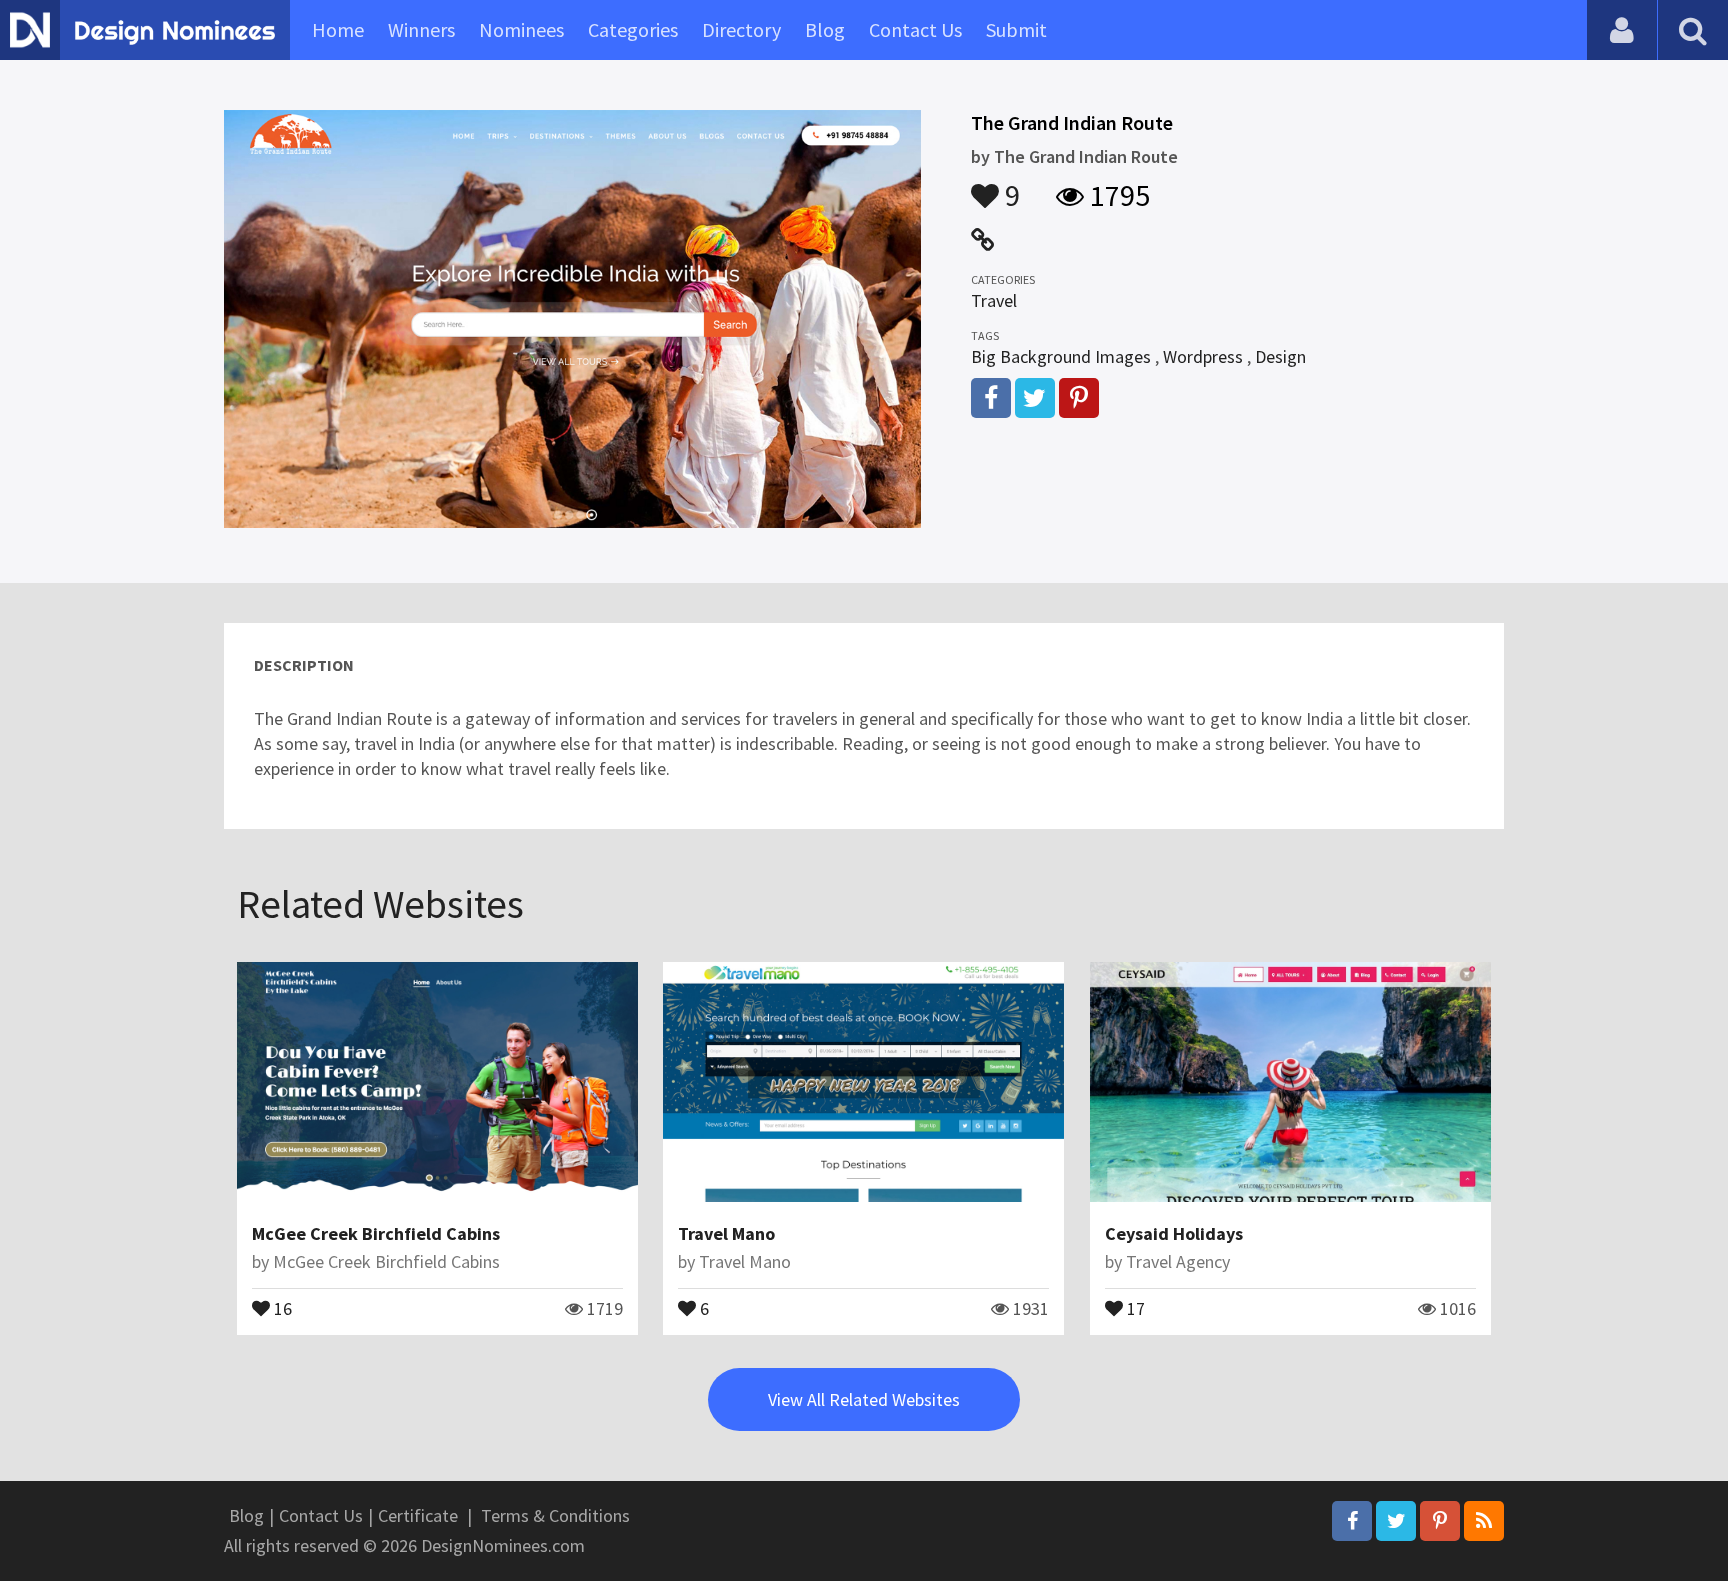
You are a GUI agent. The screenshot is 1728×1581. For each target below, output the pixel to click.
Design (1280, 356)
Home (338, 29)
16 (281, 1307)
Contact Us (915, 29)
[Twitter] (1396, 1521)
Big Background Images (1061, 356)
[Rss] (1484, 1521)
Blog (825, 29)
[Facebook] (1352, 1521)
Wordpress (1203, 356)
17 (1134, 1307)
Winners (421, 29)
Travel (994, 300)
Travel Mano (726, 1233)
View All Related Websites (864, 1399)
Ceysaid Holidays (1174, 1233)
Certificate (418, 1515)
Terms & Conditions (555, 1515)
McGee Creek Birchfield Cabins (376, 1233)
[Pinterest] (1440, 1521)
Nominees (521, 29)
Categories (633, 29)
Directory (741, 29)
